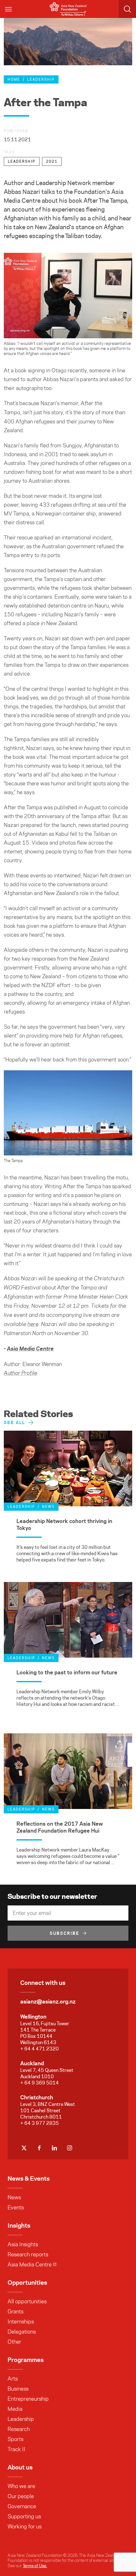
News (14, 2197)
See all (14, 1422)
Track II (16, 2449)
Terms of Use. (35, 2566)
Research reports (28, 2254)
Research (19, 2429)
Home (14, 79)
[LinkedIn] (54, 2148)
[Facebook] (39, 2148)
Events (16, 2207)
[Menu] (9, 9)
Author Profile (21, 1373)
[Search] (127, 9)
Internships (21, 2322)
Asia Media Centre (30, 2265)
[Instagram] (70, 2148)
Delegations (22, 2332)
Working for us (25, 2527)
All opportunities (27, 2301)
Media (15, 2409)
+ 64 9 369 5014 (40, 2083)
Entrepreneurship (28, 2399)
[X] (24, 2148)
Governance (22, 2506)
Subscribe (65, 1933)
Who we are (21, 2486)
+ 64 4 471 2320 (40, 2049)
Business (18, 2389)
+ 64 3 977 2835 (40, 2123)
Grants (15, 2311)
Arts (13, 2379)
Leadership (41, 79)
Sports (15, 2439)
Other (14, 2342)
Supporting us (24, 2516)
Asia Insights (23, 2244)
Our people (21, 2496)
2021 (52, 161)
